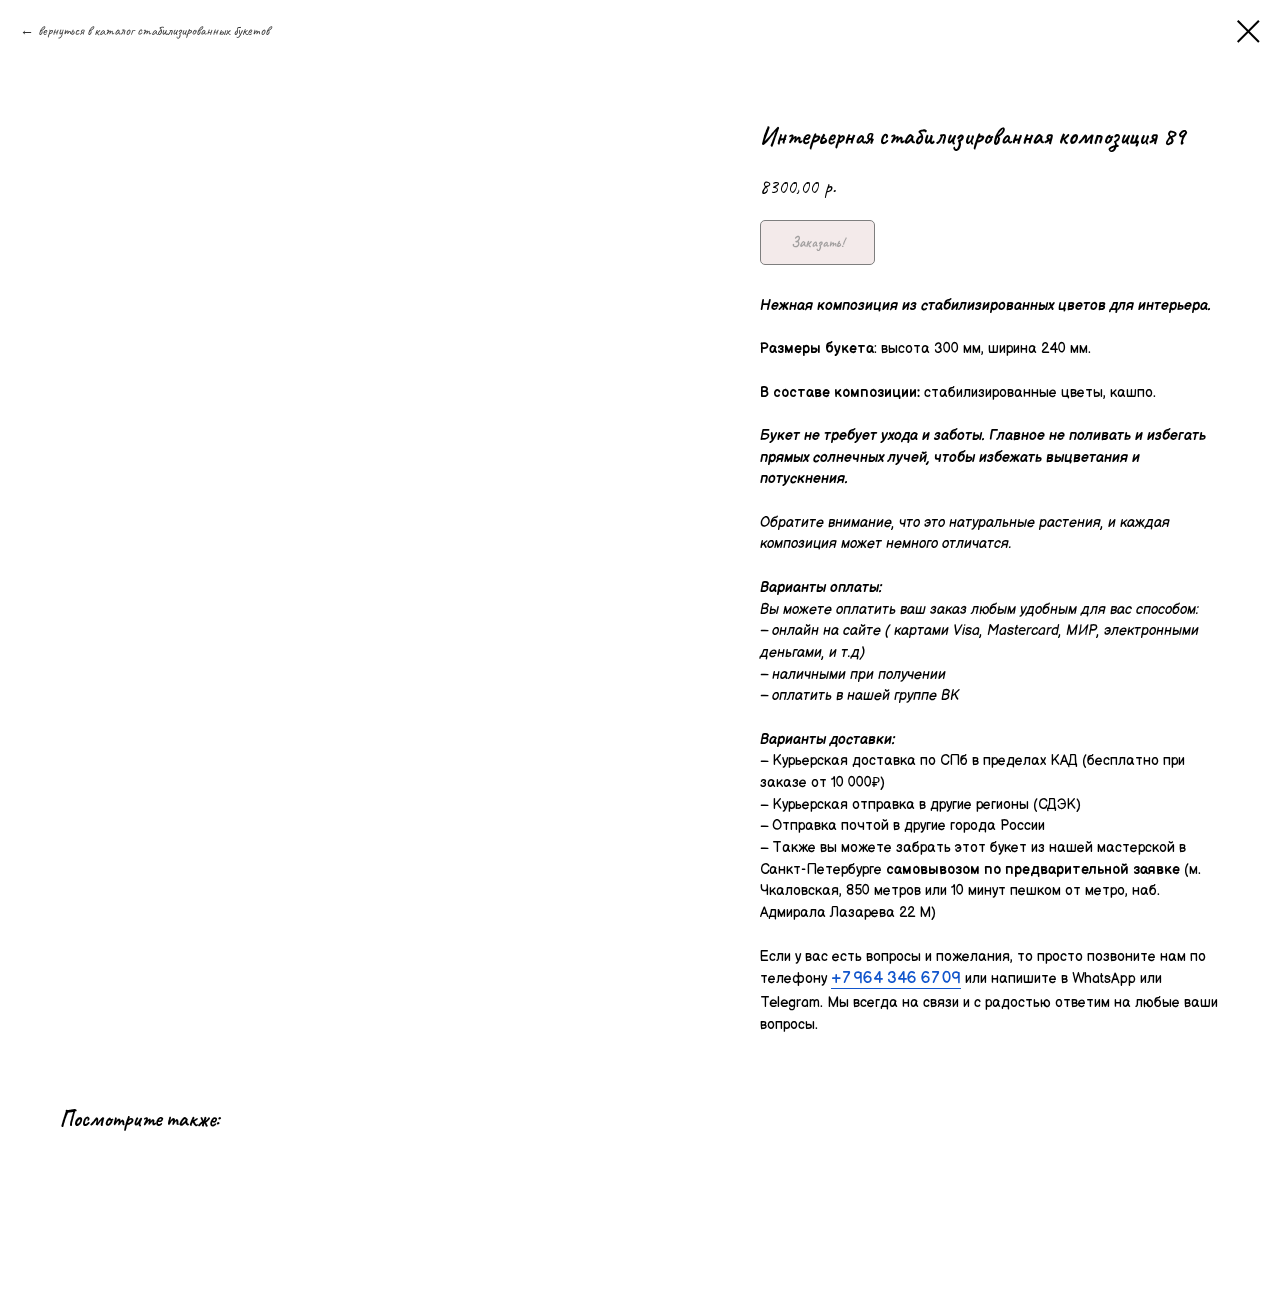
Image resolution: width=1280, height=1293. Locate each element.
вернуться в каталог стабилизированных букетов (153, 30)
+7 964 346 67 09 (896, 978)
